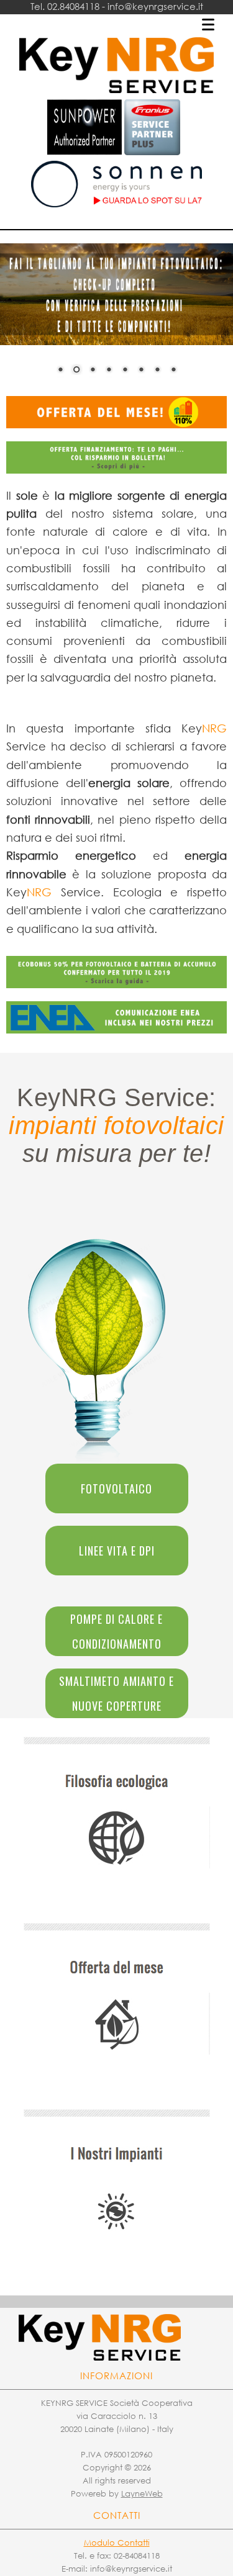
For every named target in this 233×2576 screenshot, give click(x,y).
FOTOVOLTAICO (116, 1488)
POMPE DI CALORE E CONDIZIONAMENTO (116, 1631)
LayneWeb (142, 2494)
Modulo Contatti (117, 2543)
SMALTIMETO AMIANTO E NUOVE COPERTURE (116, 1693)
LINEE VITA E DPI (117, 1551)
